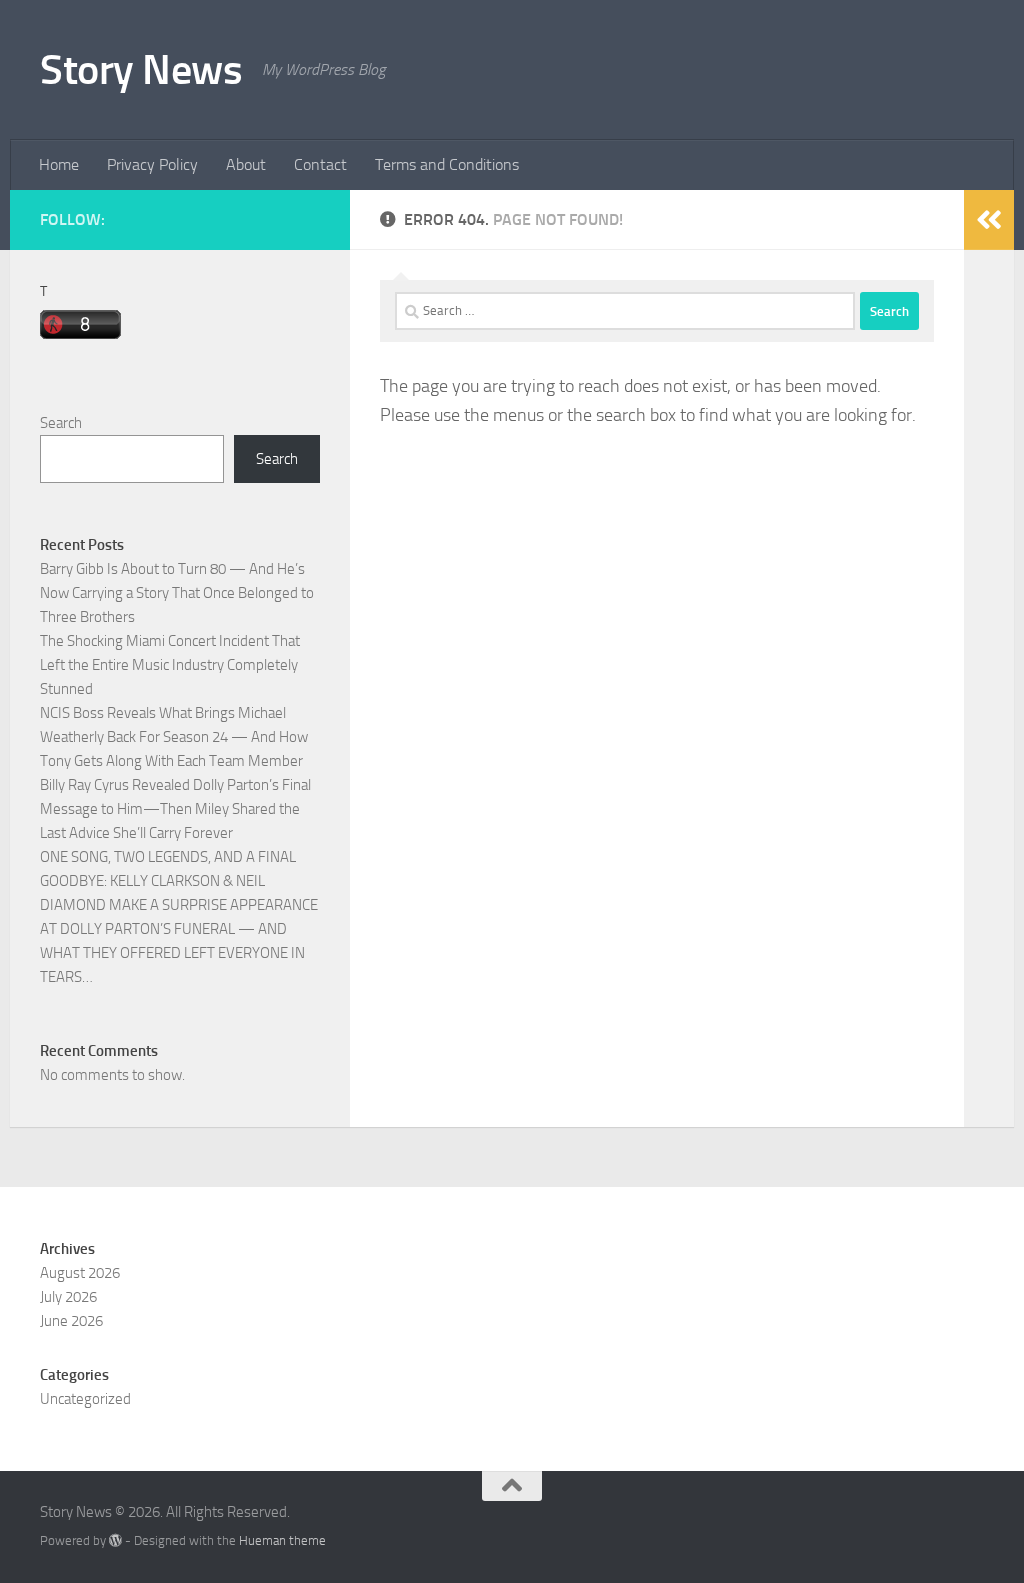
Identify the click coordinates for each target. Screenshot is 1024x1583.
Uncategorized (85, 1399)
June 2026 (71, 1321)
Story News (141, 70)
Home (59, 164)
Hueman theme (282, 1540)
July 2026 (68, 1297)
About (246, 164)
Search (61, 423)
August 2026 (80, 1273)
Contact (320, 164)
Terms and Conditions (447, 164)
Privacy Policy (152, 164)
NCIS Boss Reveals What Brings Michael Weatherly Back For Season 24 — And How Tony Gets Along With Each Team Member (174, 737)
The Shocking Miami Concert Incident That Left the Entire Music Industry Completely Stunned (170, 665)
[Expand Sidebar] (989, 220)
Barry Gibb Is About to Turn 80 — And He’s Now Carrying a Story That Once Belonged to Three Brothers (177, 593)
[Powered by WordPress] (115, 1540)
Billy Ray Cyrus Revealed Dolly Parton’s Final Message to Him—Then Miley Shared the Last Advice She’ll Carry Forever (175, 809)
